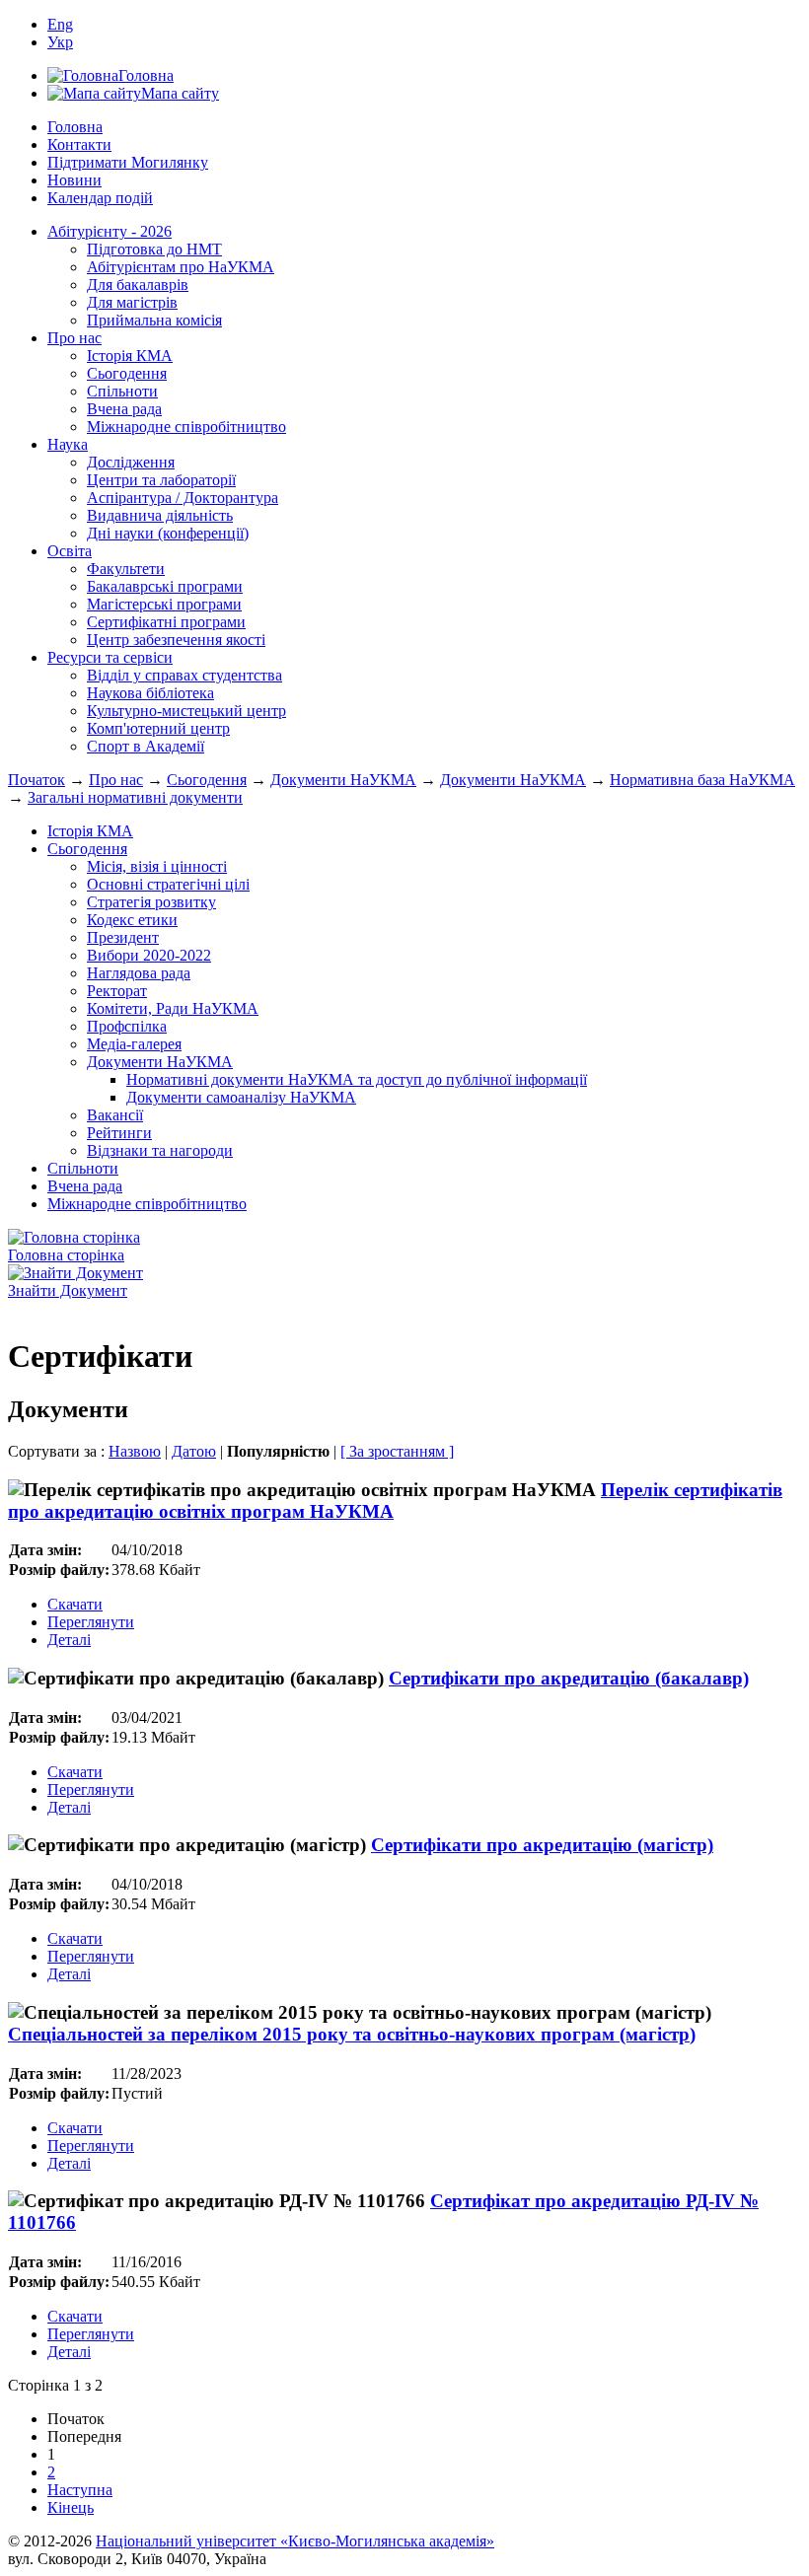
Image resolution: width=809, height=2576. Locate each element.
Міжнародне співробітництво (186, 427)
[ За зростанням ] (397, 1451)
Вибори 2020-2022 (149, 955)
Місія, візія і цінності (157, 866)
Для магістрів (132, 302)
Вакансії (115, 1115)
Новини (74, 180)
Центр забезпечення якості (176, 640)
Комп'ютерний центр (158, 728)
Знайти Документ (68, 1290)
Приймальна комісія (154, 320)
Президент (123, 937)
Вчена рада (124, 409)
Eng (60, 24)
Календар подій (100, 198)
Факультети (126, 569)
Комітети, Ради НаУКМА (173, 1008)
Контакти (79, 144)
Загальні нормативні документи (135, 797)
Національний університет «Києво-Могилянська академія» (295, 2541)
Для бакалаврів (138, 285)
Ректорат (117, 991)
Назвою (135, 1451)
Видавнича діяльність (160, 515)
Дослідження (131, 462)
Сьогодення (127, 373)
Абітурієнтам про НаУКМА (181, 267)
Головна (75, 127)
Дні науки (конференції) (168, 533)
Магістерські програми (164, 604)
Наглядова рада (139, 973)
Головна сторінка (66, 1255)
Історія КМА (130, 356)
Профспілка (127, 1026)
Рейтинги (119, 1133)
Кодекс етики (132, 920)
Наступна (80, 2490)
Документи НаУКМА (343, 780)
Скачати (75, 1604)
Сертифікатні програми (166, 622)
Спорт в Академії (146, 746)
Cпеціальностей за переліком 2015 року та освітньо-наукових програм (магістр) (352, 2034)
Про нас (74, 338)
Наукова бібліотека (150, 693)
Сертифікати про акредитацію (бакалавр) (569, 1678)
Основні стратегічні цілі (168, 884)
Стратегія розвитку (151, 902)
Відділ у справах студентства (184, 675)
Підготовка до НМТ (154, 249)
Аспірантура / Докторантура (183, 498)
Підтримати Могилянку (128, 162)
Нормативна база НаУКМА (702, 780)
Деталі (69, 1640)
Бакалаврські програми (165, 586)
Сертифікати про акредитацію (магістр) (542, 1845)
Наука (68, 444)
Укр (60, 42)
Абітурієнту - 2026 (110, 231)
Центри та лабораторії (161, 480)
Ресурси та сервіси (110, 657)
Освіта (70, 551)
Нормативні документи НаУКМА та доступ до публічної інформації (357, 1079)
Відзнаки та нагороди (160, 1150)
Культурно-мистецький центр (186, 711)
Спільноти (122, 391)
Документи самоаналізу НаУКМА (241, 1097)
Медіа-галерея (134, 1044)
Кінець (71, 2507)
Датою (194, 1451)
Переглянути (91, 1622)
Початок (37, 780)
